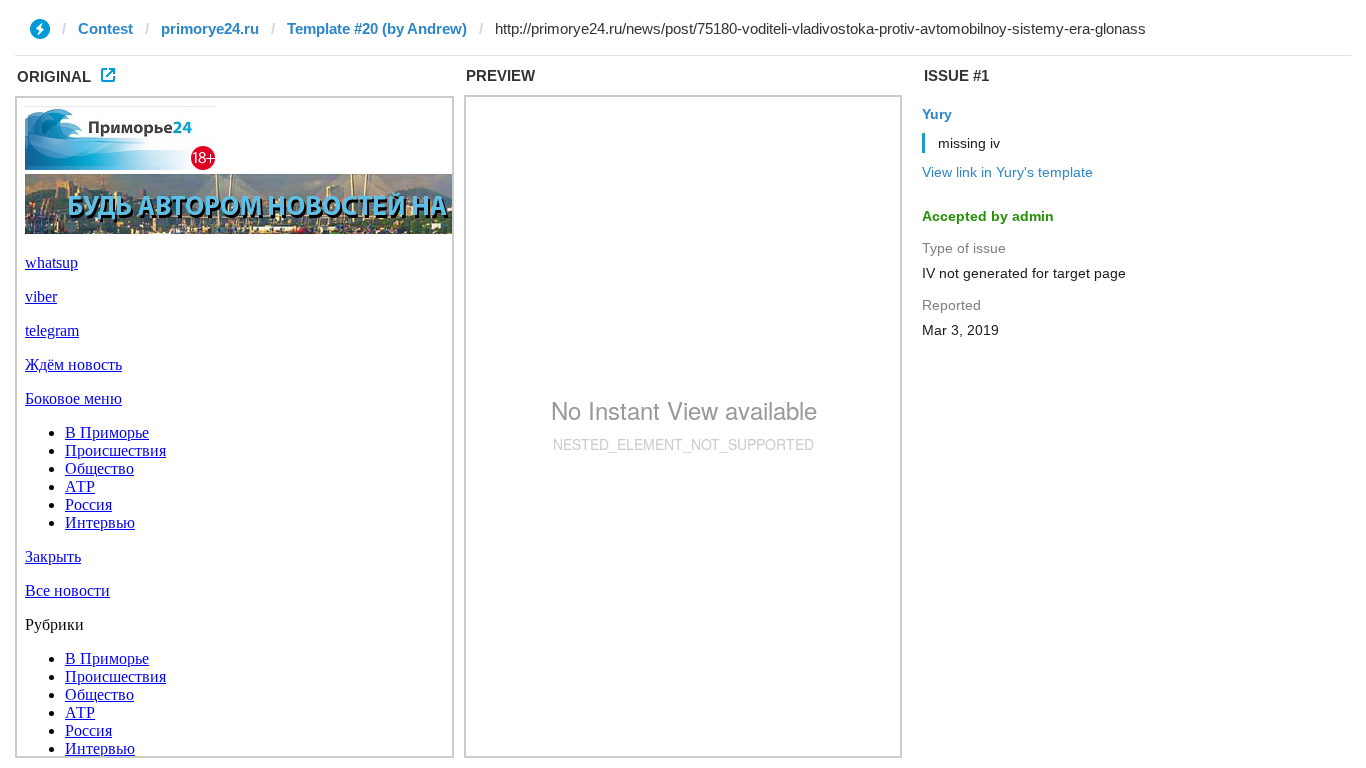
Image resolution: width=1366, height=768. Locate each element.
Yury (937, 114)
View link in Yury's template (1007, 172)
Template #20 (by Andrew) (377, 28)
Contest (105, 28)
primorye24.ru (210, 28)
